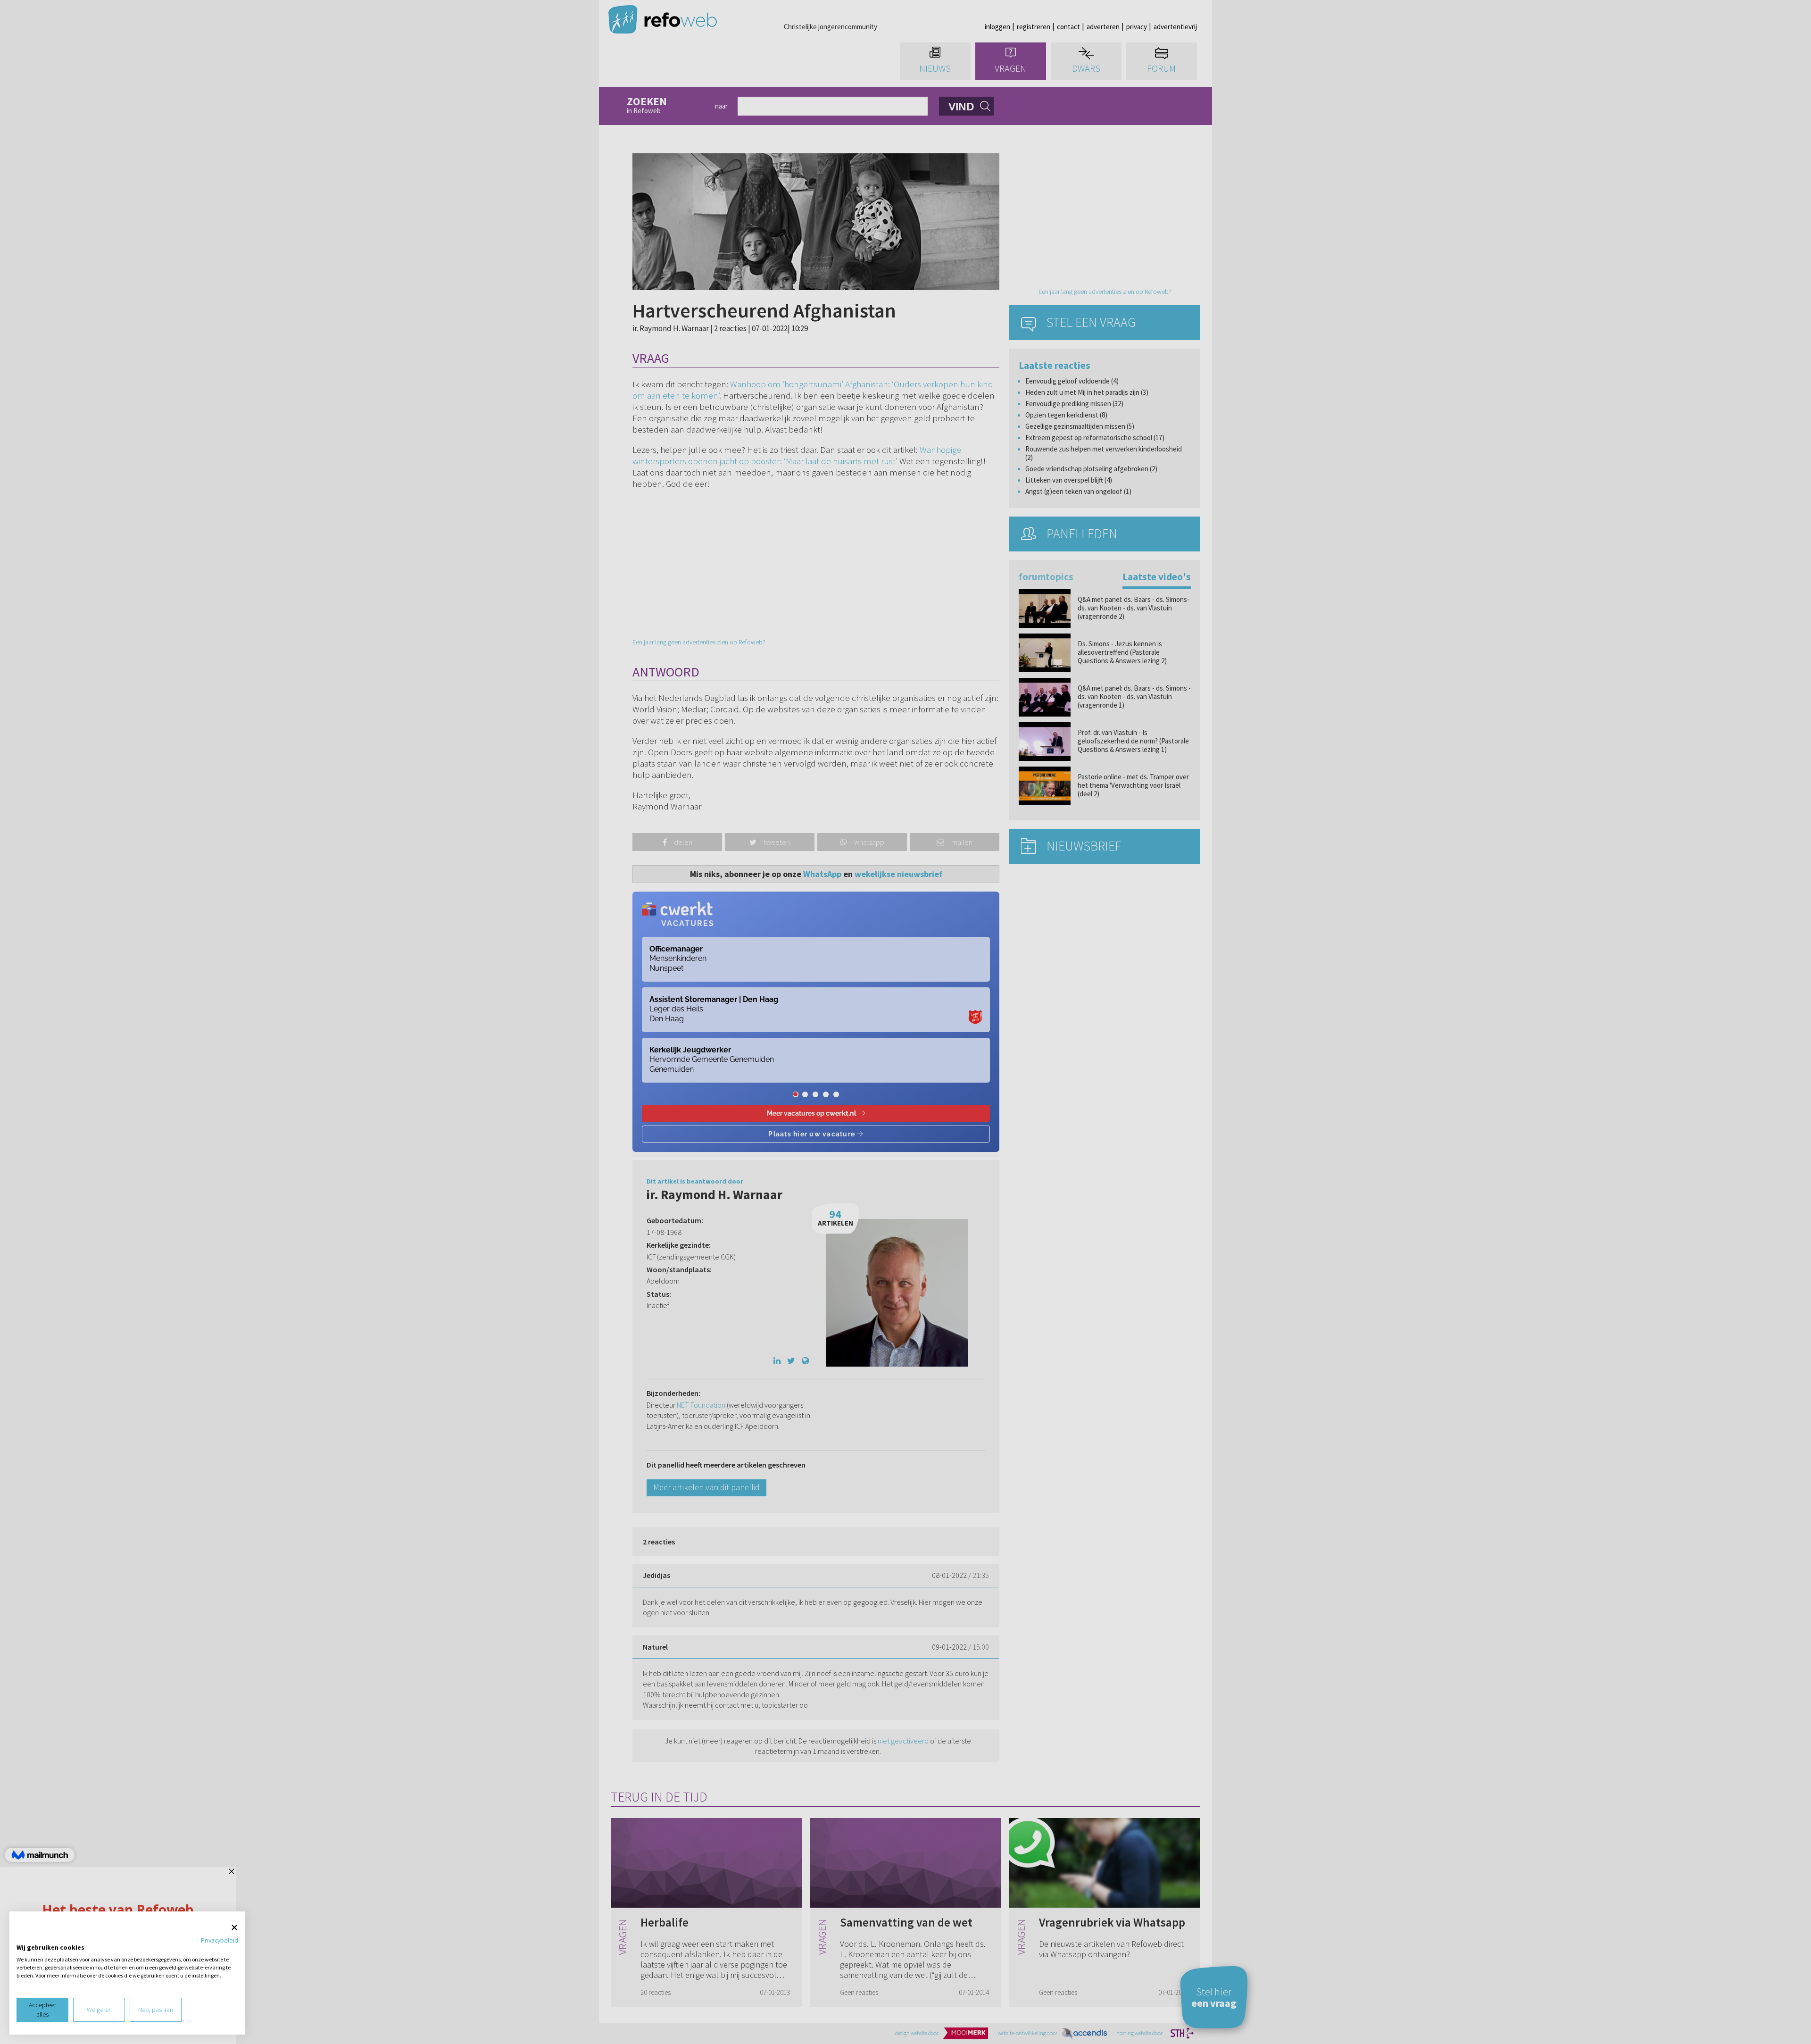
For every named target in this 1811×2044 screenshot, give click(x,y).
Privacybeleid (220, 1940)
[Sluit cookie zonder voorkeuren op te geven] (234, 1928)
